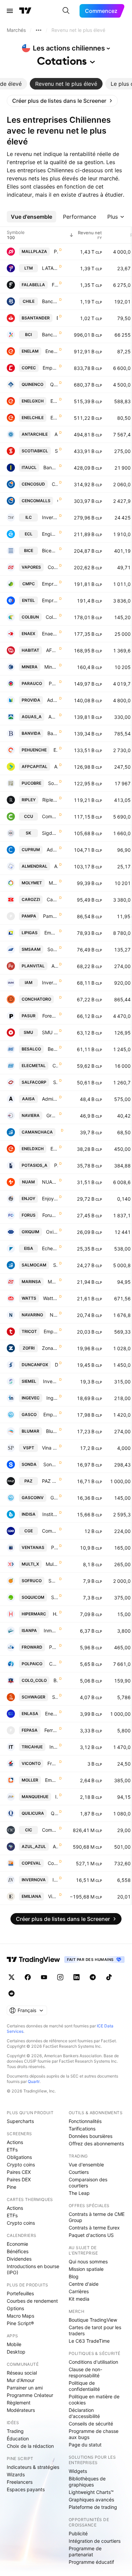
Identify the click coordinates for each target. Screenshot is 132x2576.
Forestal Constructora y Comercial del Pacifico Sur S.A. (50, 1016)
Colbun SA (52, 617)
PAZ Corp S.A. (50, 1481)
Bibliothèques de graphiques (87, 2482)
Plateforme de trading (93, 2507)
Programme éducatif (91, 2562)
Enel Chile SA (54, 418)
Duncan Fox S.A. (56, 1365)
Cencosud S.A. (55, 484)
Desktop (16, 2352)
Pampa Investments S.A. (50, 916)
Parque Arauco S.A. (53, 683)
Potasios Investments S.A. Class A (56, 1165)
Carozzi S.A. (52, 899)
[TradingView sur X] (12, 1977)
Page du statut (85, 2445)
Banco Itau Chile (51, 467)
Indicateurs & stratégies (33, 2467)
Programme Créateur (30, 2395)
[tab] (66, 84)
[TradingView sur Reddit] (12, 1993)
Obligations (19, 2157)
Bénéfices (18, 2251)
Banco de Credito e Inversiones (50, 335)
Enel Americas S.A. (52, 351)
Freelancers (20, 2482)
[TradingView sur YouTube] (44, 1977)
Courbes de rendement (32, 2301)
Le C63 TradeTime (89, 2341)
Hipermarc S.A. (55, 1614)
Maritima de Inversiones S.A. (53, 1282)
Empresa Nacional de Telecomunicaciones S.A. (50, 600)
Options (15, 2308)
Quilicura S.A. (54, 1813)
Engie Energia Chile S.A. (50, 534)
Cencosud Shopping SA (58, 501)
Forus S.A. (50, 1215)
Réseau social (22, 2373)
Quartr (34, 2081)
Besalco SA (53, 1049)
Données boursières (91, 2136)
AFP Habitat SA (52, 650)
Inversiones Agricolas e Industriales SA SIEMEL (50, 1381)
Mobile (14, 2344)
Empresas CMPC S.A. (50, 584)
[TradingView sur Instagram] (60, 1977)
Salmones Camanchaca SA (56, 1265)
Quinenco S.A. (54, 384)
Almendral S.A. (56, 866)
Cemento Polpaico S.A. (53, 1664)
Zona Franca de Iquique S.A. (50, 1348)
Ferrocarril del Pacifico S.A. (51, 1730)
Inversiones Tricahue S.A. (54, 1747)
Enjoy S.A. (50, 1198)
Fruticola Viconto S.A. (53, 1763)
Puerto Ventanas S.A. (54, 1547)
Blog (74, 2276)
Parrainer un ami (25, 2388)
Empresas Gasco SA (51, 1414)
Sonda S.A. (51, 1464)
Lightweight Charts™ (91, 2492)
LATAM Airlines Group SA (50, 268)
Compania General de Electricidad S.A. (50, 1531)
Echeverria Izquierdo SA (50, 1248)
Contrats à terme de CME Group (97, 2217)
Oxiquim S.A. (52, 1232)
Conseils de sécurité (91, 2424)
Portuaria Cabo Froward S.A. (53, 1647)
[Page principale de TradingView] (25, 11)
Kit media (79, 2299)
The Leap (79, 2193)
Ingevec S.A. (52, 1398)
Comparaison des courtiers (88, 2182)
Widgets (78, 2471)
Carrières (79, 2291)
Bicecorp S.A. (50, 550)
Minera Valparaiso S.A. (51, 667)
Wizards (16, 2474)
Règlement (19, 2403)
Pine (12, 2187)
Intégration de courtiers (95, 2541)
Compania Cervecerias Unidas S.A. (50, 816)
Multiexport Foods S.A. (52, 1564)
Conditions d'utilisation (93, 2362)
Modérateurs (21, 2410)
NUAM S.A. (50, 1182)
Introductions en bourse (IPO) (33, 2269)
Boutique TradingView (93, 2320)
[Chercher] (66, 11)
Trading (15, 2431)
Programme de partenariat (85, 2551)
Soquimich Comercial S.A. (54, 1597)
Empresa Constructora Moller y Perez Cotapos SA (51, 1780)
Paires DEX (19, 2179)
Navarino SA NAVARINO (54, 1315)
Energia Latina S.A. (51, 1714)
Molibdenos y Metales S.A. (53, 883)
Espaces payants (26, 2489)
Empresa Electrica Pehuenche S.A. (56, 750)
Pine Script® (20, 2323)
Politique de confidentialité (84, 2386)
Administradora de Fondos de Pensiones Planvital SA (55, 966)
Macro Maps (20, 2316)
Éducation (18, 2439)
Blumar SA (52, 1431)
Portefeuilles (20, 2293)
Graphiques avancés (91, 2500)
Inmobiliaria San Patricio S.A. (51, 1630)
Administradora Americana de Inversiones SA (50, 1099)
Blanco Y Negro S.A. (56, 1680)
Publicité (78, 2533)
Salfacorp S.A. (56, 1082)
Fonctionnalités (85, 2121)
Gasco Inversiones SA (54, 1498)
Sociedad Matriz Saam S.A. (53, 949)
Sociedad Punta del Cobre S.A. (53, 783)
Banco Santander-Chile (57, 318)
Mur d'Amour (21, 2380)
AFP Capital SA (56, 766)
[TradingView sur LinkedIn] (76, 1977)
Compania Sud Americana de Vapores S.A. (53, 567)
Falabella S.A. (55, 285)
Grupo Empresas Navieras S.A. (52, 1115)
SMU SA (50, 1032)
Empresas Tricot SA (51, 1331)
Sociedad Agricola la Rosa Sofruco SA (53, 1581)
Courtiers (79, 2172)
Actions (15, 2142)
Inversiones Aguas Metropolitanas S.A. (50, 982)
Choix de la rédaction (30, 2446)
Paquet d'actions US (91, 2235)
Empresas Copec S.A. (50, 368)
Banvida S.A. (53, 733)
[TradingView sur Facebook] (28, 1977)
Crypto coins (21, 2165)
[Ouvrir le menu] (10, 11)
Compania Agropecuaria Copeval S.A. (53, 1863)
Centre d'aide (84, 2284)
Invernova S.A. (55, 1880)
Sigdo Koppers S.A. (50, 833)
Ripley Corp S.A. (50, 800)
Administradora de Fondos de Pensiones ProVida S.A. (52, 700)
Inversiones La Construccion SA (50, 517)
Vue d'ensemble (86, 2165)
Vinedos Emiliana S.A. (53, 1896)
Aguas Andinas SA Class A (53, 717)
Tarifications (82, 2129)
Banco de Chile (50, 301)
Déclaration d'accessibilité (84, 2413)
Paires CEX (19, 2172)
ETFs (12, 2150)
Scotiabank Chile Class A (56, 451)
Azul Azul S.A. (55, 1846)
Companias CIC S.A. (50, 1830)
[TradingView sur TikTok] (109, 1977)
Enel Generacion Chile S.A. (54, 401)
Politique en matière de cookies (94, 2400)
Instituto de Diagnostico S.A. (50, 1514)
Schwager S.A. (55, 1697)
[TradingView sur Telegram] (93, 1977)
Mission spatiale (86, 2269)
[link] (62, 101)
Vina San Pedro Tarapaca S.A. (50, 1448)
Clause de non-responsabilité (85, 2372)
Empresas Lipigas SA (51, 933)
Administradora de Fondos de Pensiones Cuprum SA (52, 850)
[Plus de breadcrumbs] (39, 30)
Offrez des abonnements (96, 2144)
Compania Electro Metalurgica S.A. (55, 1066)
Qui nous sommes (88, 2262)
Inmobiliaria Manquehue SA (57, 1797)
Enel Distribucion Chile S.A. (54, 1149)
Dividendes (19, 2259)
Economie (17, 2244)
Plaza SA (56, 251)
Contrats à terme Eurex (94, 2228)
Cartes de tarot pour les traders (95, 2330)
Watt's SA (50, 1298)
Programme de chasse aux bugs (94, 2434)
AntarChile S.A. (56, 434)
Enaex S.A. (50, 634)
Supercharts (20, 2121)
